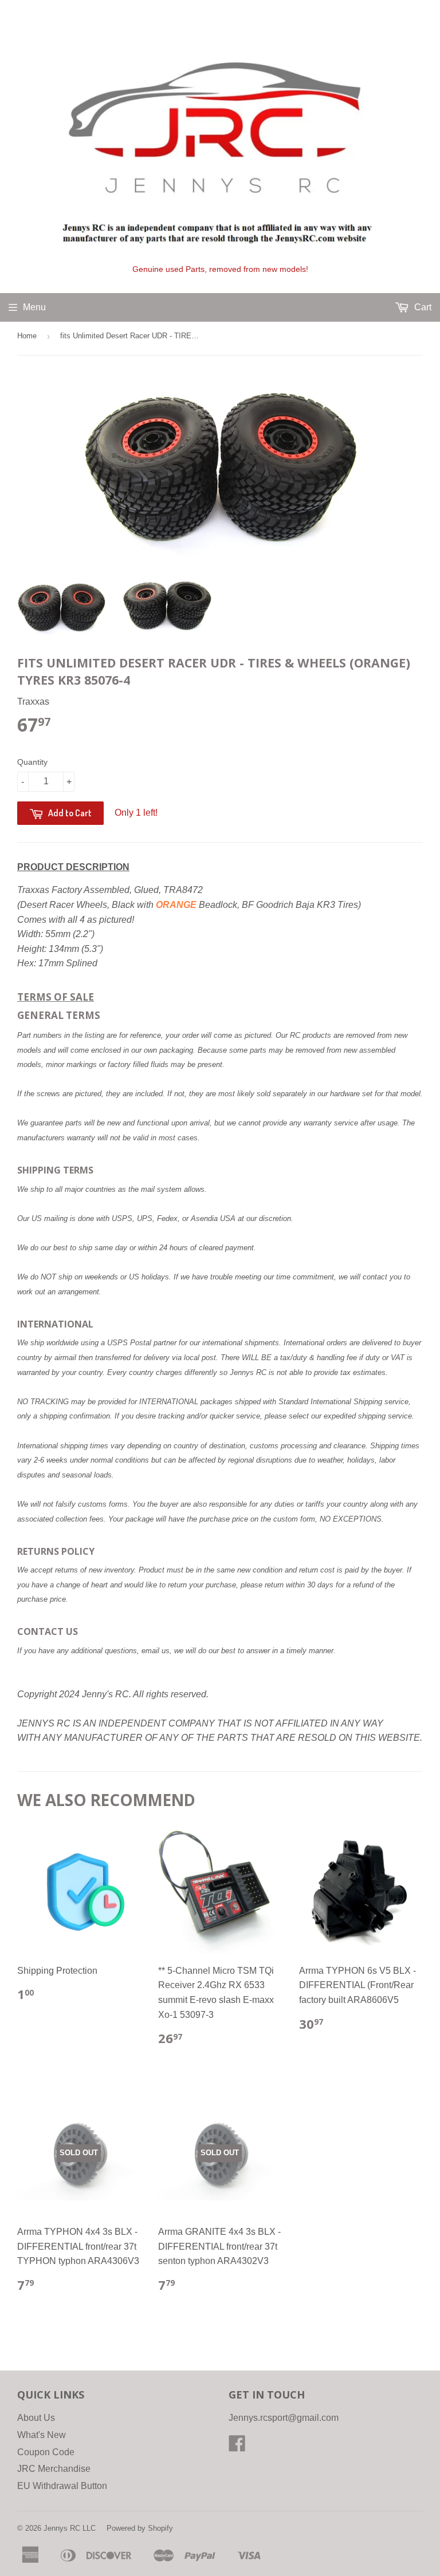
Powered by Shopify (140, 2528)
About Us (36, 2418)
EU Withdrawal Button (62, 2486)
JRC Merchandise (54, 2469)
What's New (42, 2435)
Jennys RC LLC (70, 2528)
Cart (422, 307)
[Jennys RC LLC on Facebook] (237, 2447)
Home (27, 336)
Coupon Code (46, 2452)
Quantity (32, 762)
